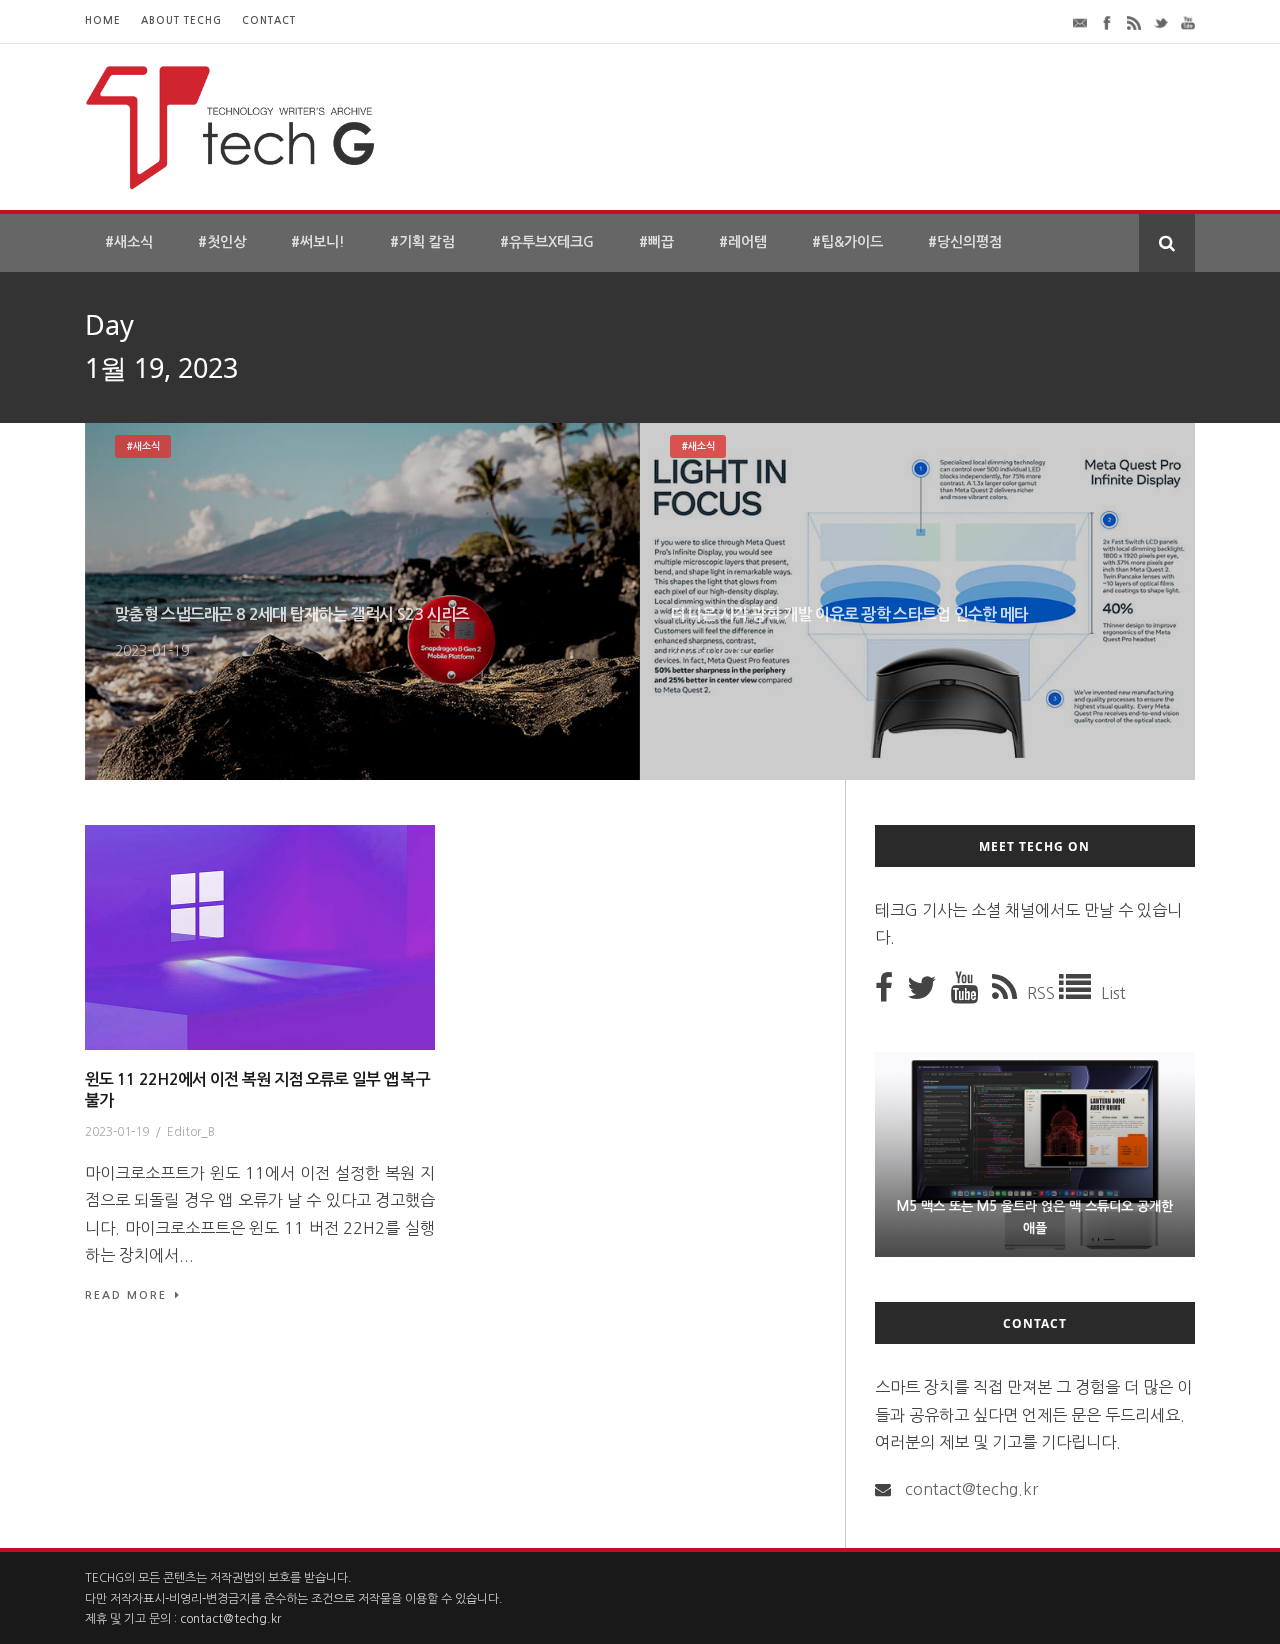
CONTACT (269, 20)
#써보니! (318, 242)
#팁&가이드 (847, 242)
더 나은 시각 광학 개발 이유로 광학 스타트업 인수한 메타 (849, 614)
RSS (1043, 993)
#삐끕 (656, 242)
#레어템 (743, 242)
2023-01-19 (152, 651)
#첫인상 (222, 242)
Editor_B (191, 1132)
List (1113, 993)
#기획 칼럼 (422, 242)
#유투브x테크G (547, 242)
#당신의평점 (965, 242)
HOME (103, 20)
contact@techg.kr (971, 1489)
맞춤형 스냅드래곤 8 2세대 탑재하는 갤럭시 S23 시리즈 (292, 614)
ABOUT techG (181, 20)
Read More (126, 1295)
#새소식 (129, 242)
